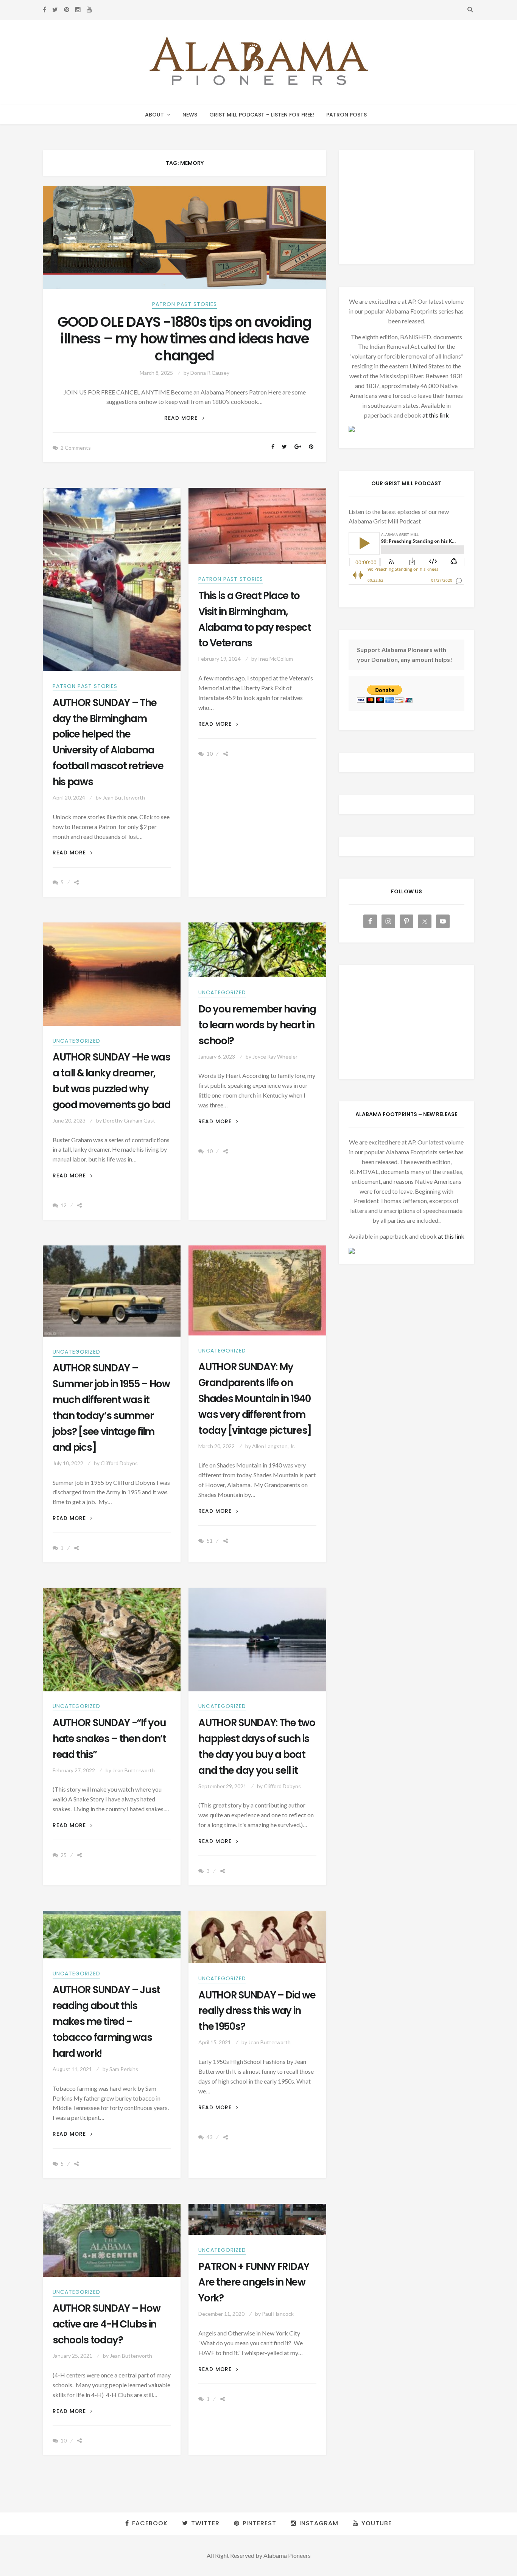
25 (64, 1855)
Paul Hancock (278, 2314)
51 (210, 1541)
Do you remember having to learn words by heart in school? (257, 1025)
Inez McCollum (276, 659)
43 (210, 2137)
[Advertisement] (407, 207)
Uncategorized (76, 1041)
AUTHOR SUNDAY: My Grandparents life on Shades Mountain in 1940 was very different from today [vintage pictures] (255, 1399)
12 (64, 1205)
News (190, 115)
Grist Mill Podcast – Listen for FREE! (262, 115)
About (154, 115)
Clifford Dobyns (119, 1463)
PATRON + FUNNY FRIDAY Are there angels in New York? (254, 2283)
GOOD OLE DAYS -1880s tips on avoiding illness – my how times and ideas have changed (184, 339)
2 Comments (76, 448)
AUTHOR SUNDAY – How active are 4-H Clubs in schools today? (106, 2324)
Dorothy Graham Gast (129, 1120)
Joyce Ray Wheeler (275, 1057)
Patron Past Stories (185, 304)
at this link (436, 415)
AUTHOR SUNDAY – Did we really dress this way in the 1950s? (257, 2011)
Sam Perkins (124, 2069)
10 (210, 754)
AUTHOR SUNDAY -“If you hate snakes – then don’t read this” (109, 1739)
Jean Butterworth (124, 797)
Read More (184, 418)
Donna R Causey (210, 373)
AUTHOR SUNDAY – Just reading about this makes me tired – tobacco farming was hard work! (106, 2022)
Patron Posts (346, 115)
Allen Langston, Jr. (273, 1446)
